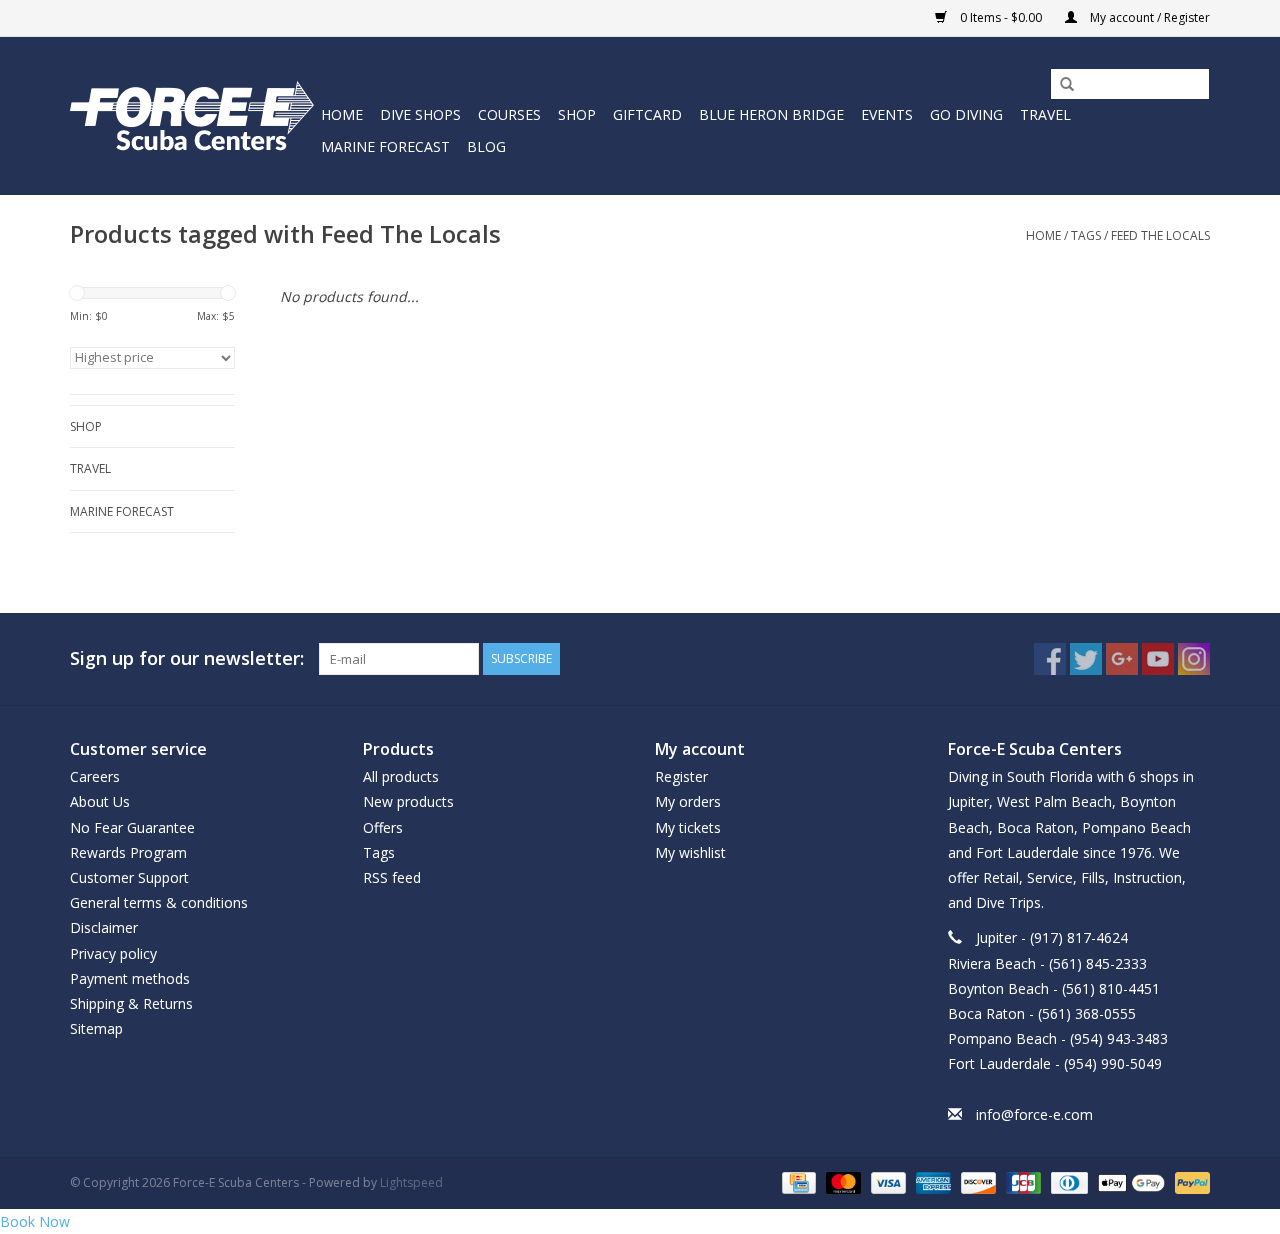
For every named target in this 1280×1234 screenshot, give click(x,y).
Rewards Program (128, 852)
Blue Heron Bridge (771, 114)
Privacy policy (113, 953)
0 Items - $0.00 (1001, 17)
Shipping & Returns (131, 1003)
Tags (1086, 235)
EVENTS (887, 114)
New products (408, 801)
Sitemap (96, 1028)
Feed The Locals (1160, 235)
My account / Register (1148, 17)
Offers (383, 827)
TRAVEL (1045, 114)
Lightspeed (411, 1182)
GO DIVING (966, 114)
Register (681, 776)
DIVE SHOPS (420, 114)
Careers (95, 776)
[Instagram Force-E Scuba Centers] (1194, 659)
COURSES (509, 114)
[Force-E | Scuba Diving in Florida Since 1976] (192, 115)
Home (342, 114)
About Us (100, 801)
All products (401, 776)
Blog (486, 146)
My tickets (688, 827)
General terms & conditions (159, 902)
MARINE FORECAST (385, 146)
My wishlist (690, 852)
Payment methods (130, 978)
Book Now (35, 1221)
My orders (688, 801)
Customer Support (129, 877)
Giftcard (647, 114)
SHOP (577, 114)
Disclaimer (104, 927)
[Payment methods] (797, 1181)
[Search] (1060, 85)
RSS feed (392, 877)
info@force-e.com (1034, 1114)
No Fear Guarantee (132, 827)
